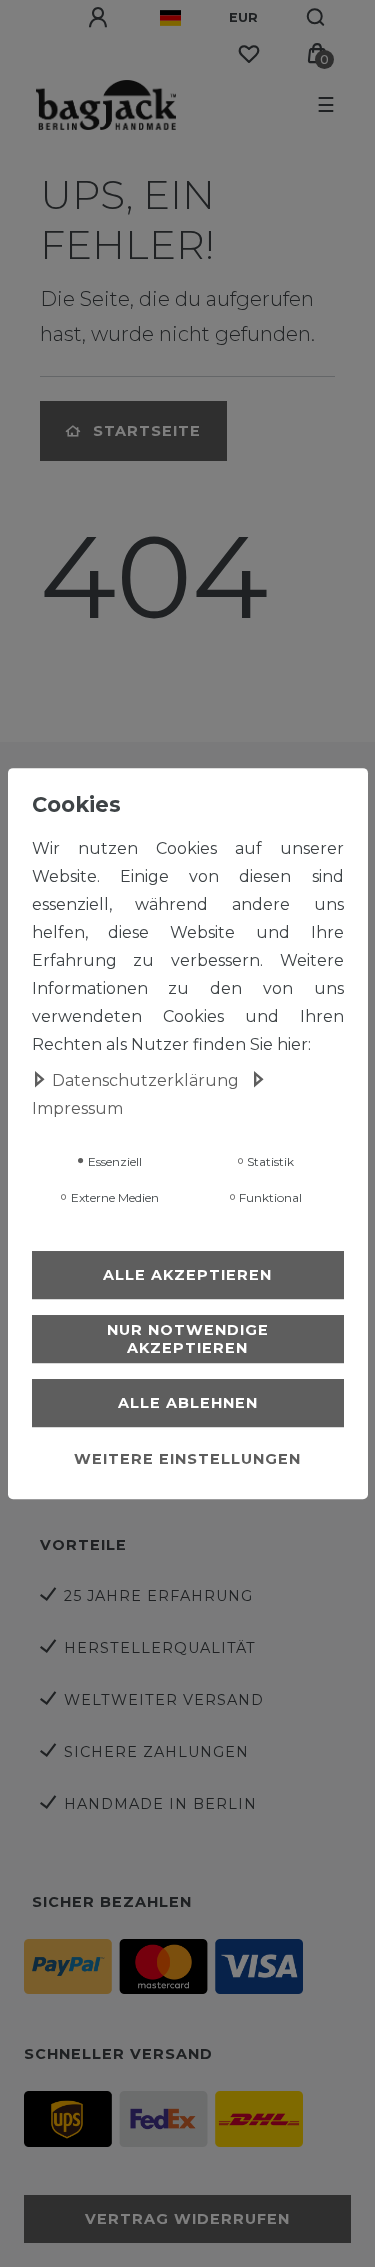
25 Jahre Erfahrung (158, 1596)
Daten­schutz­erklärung (147, 1080)
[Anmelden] (100, 18)
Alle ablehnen (188, 1403)
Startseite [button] (147, 431)
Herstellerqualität (160, 1648)
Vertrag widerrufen (187, 2219)
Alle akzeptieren (187, 1275)
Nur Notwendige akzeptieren (188, 1339)
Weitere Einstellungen (187, 1459)
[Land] (170, 18)
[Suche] (316, 18)
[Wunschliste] (249, 54)
